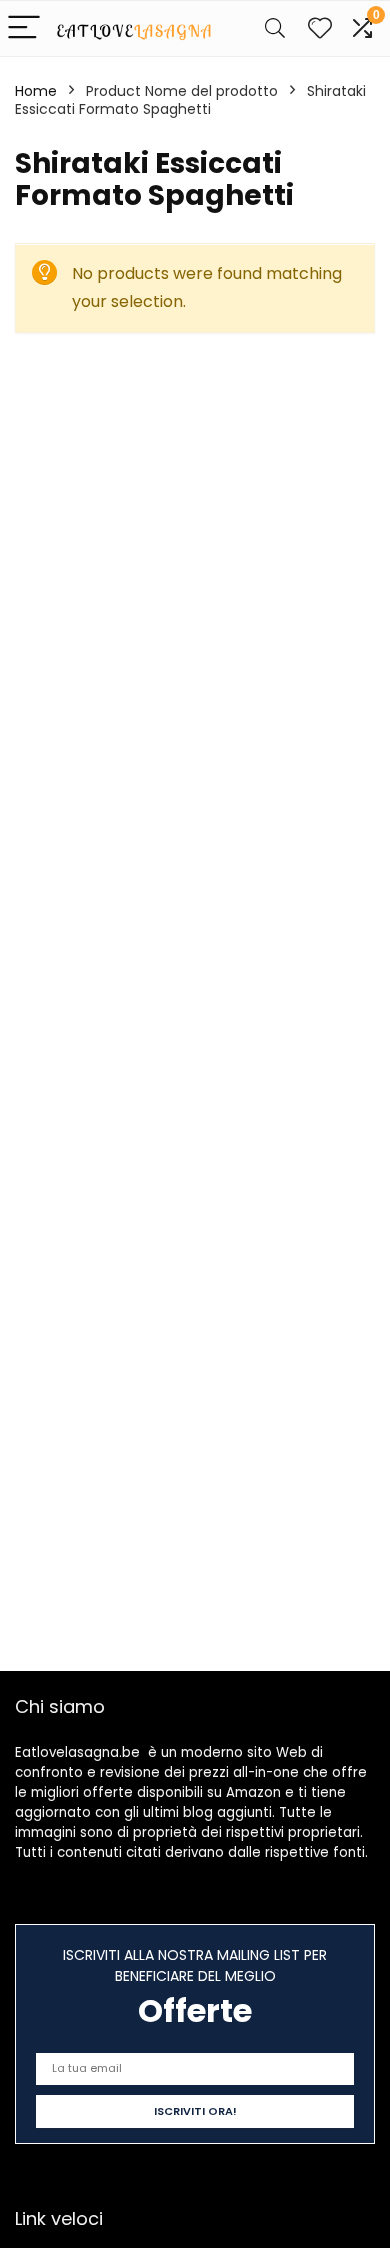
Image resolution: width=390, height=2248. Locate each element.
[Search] (275, 28)
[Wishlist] (320, 28)
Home (36, 91)
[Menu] (24, 28)
